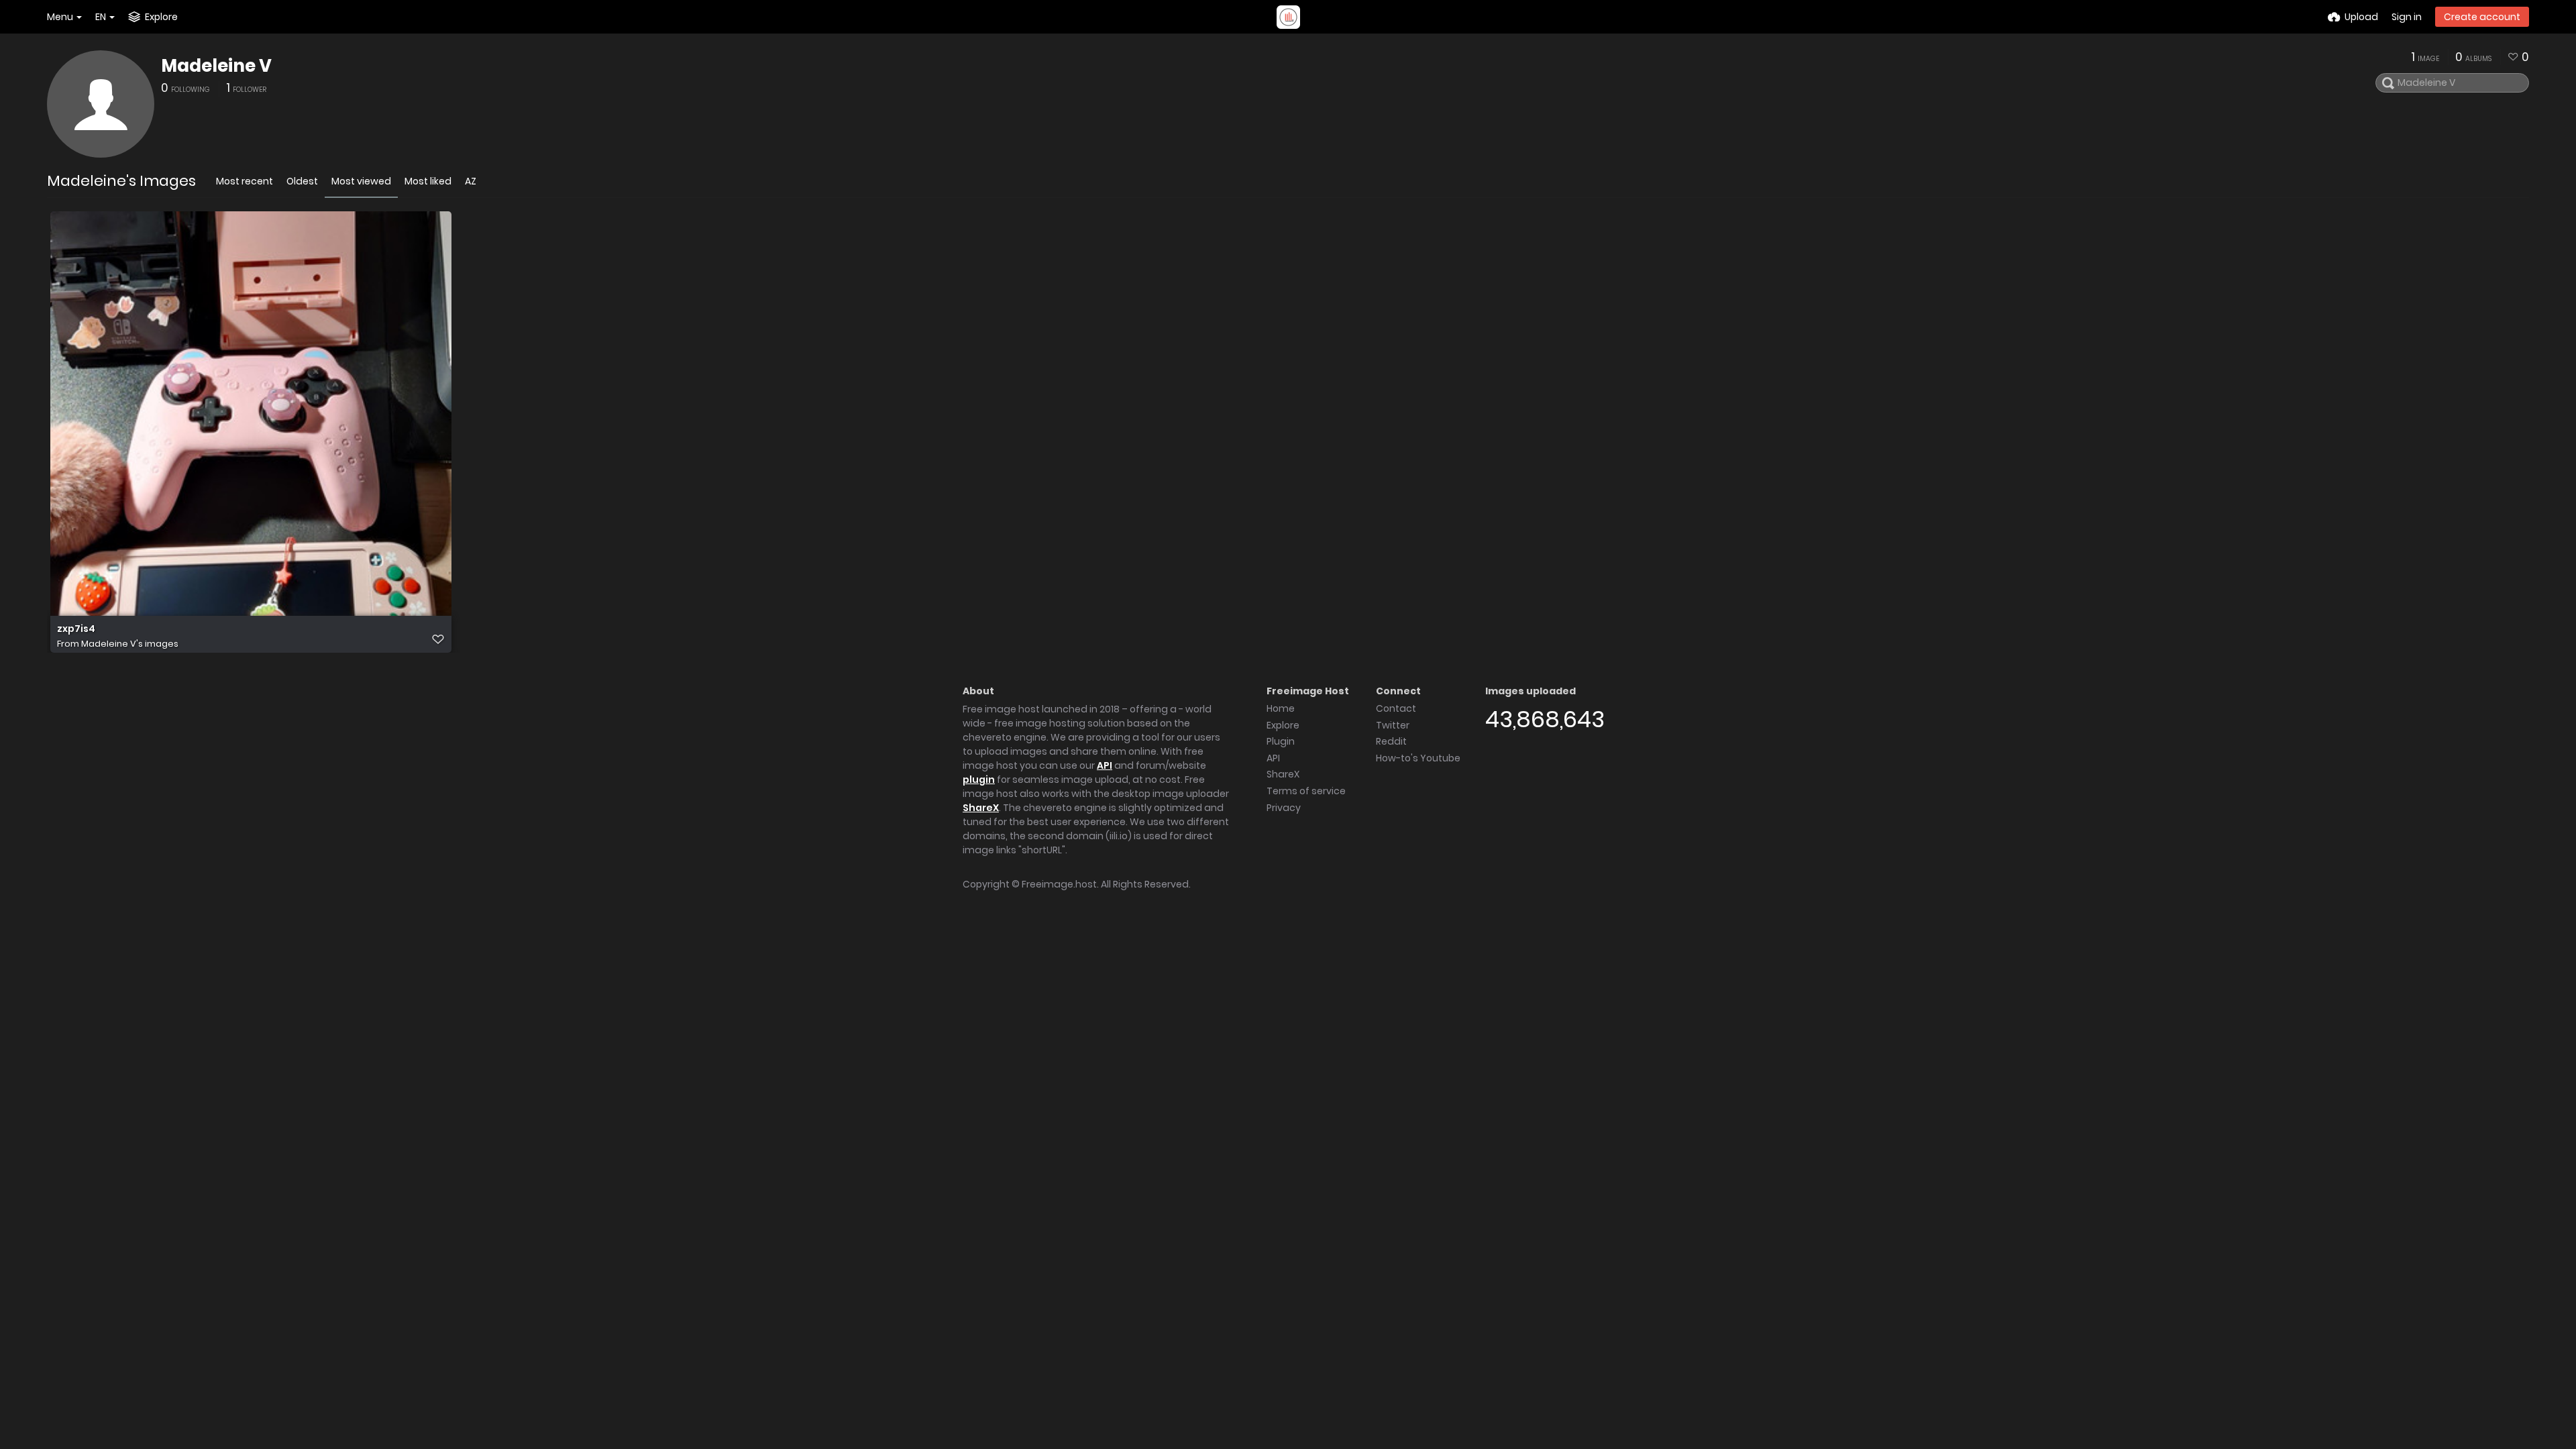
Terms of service (1306, 791)
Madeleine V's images (130, 644)
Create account (2482, 17)
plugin (979, 780)
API (1105, 765)
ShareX (981, 808)
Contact (1396, 708)
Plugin (1281, 741)
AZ (471, 181)
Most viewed (361, 181)
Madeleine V (216, 66)
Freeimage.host (1059, 884)
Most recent (245, 181)
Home (1281, 708)
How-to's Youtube (1418, 758)
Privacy (1284, 808)
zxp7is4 (76, 629)
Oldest (302, 181)
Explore (1283, 725)
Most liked (428, 181)
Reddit (1391, 741)
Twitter (1393, 725)
